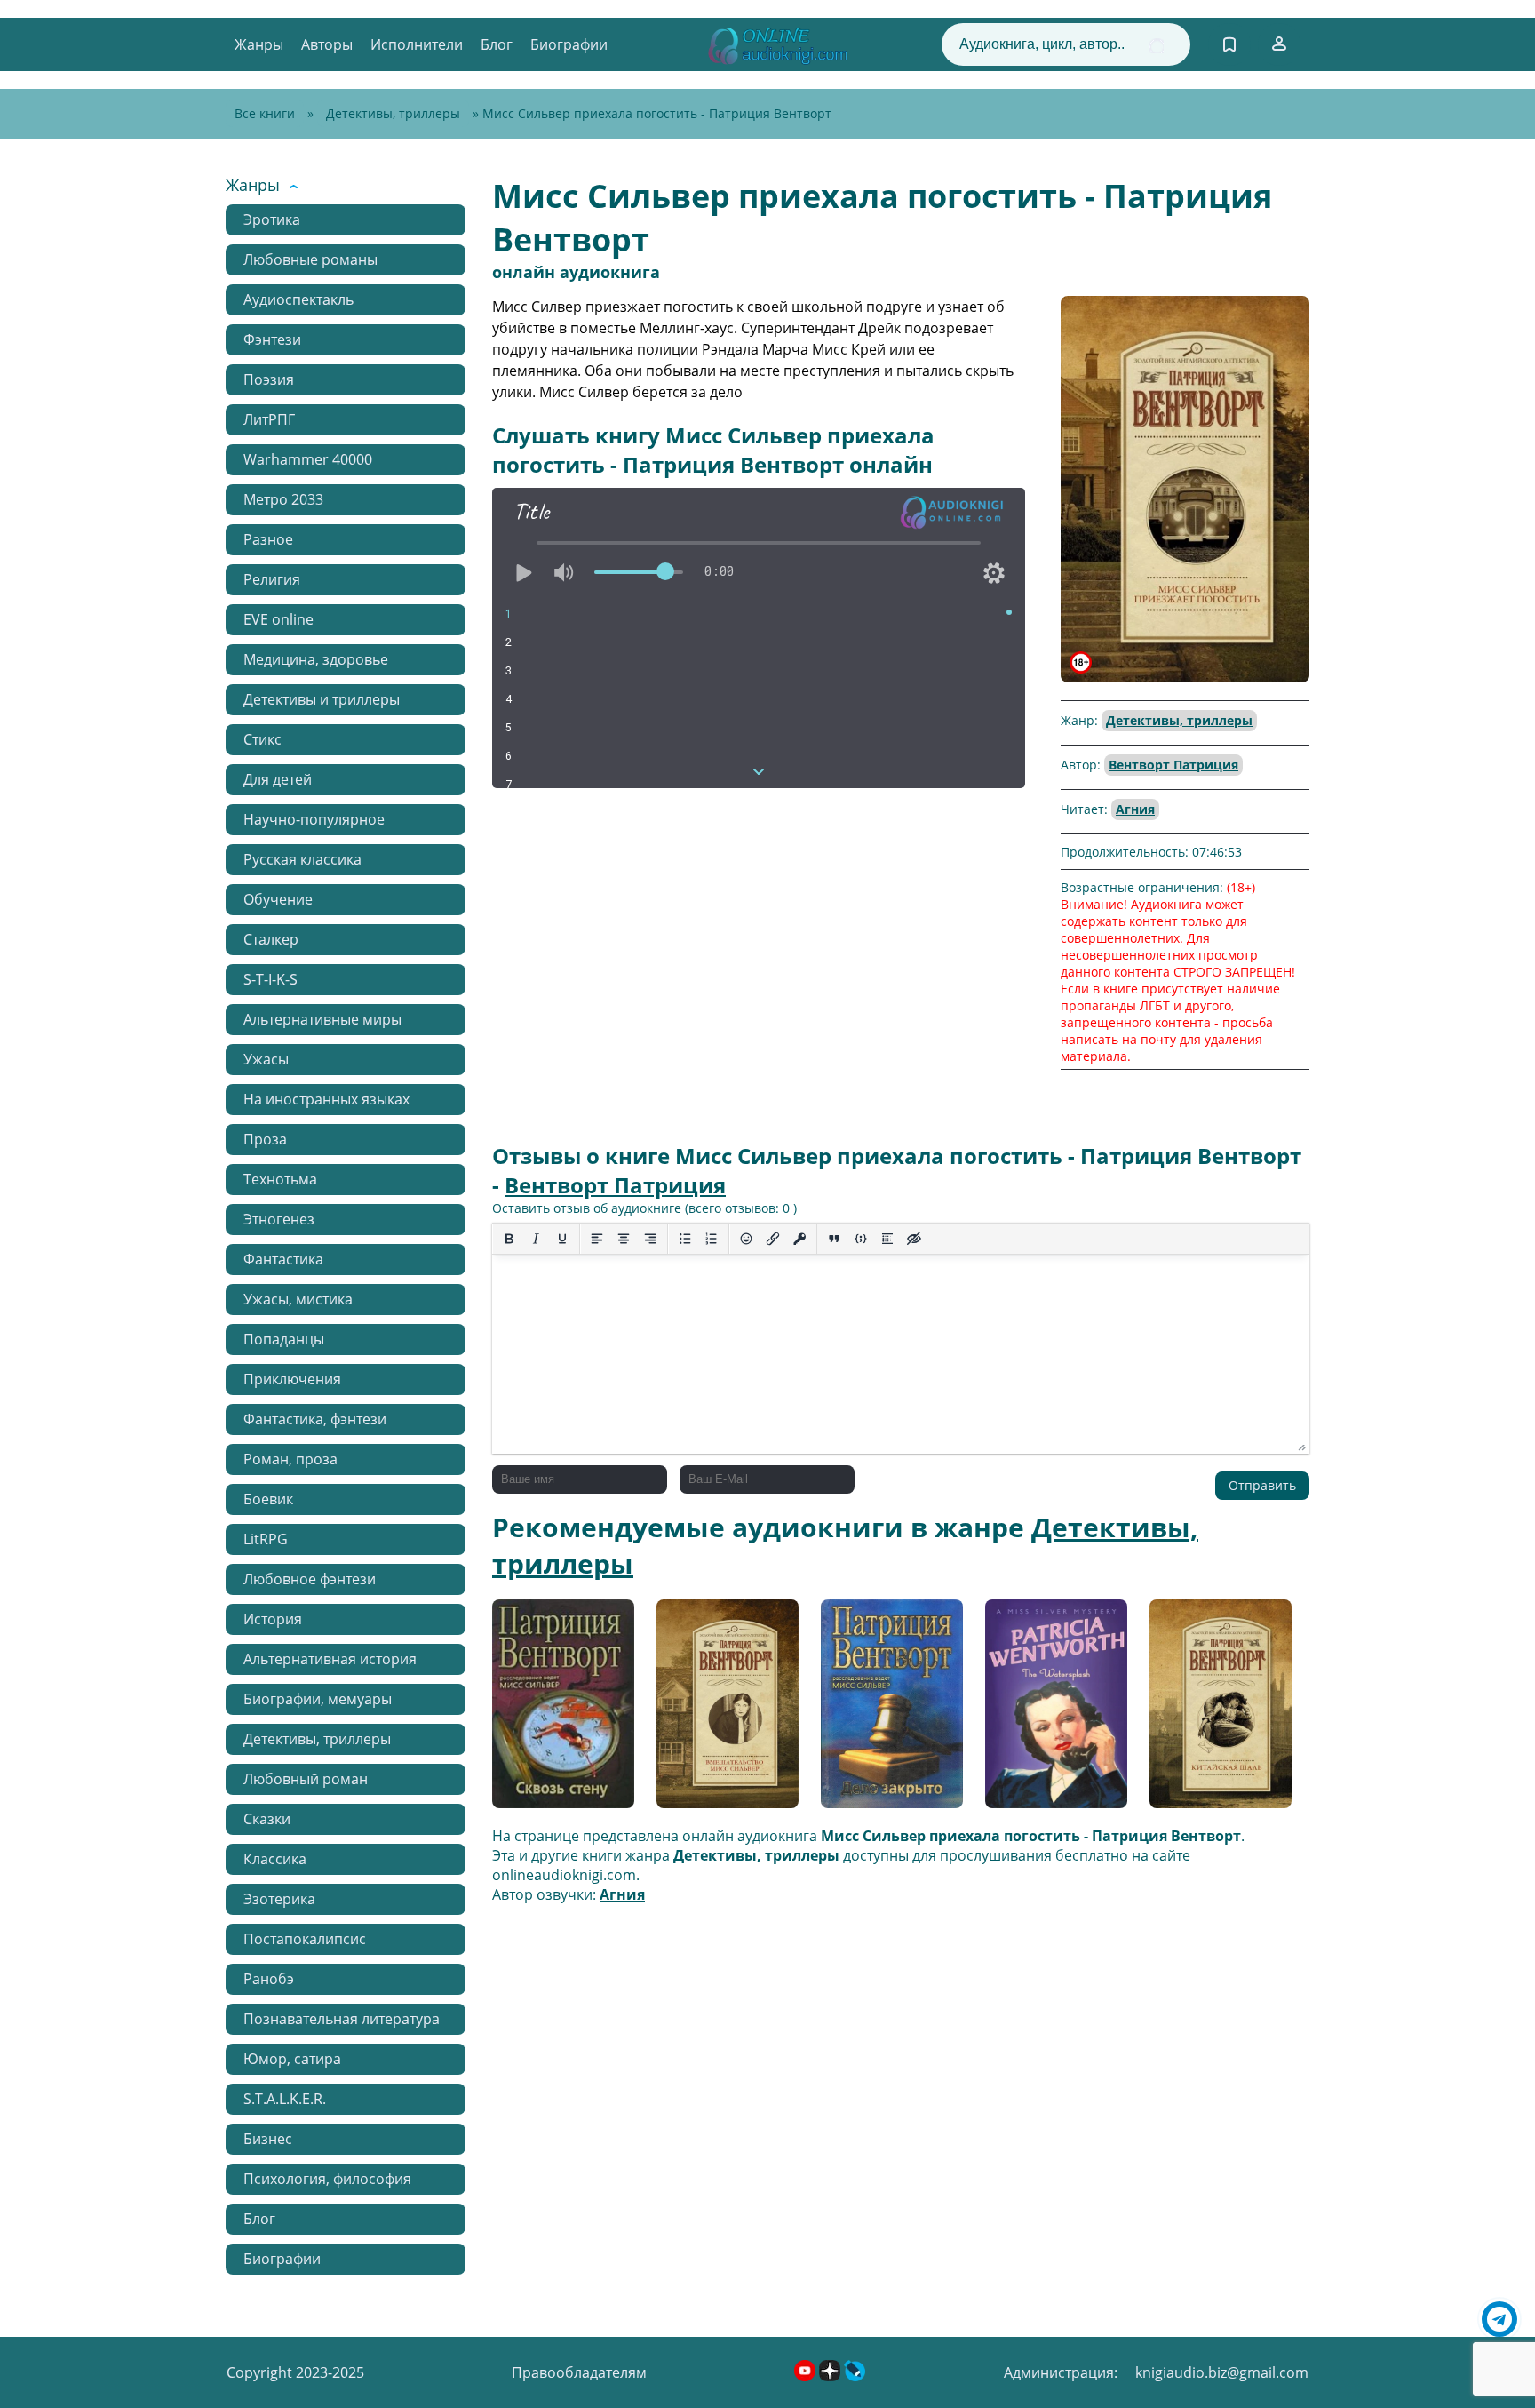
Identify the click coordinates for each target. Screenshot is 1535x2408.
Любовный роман (306, 1779)
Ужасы (266, 1059)
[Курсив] (536, 1239)
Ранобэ (269, 1979)
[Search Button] (1156, 46)
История (273, 1619)
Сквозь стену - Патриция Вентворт (562, 1710)
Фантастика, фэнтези (315, 1419)
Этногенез (279, 1219)
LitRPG (266, 1539)
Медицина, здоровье (316, 659)
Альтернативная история (330, 1659)
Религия (272, 579)
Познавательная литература (342, 2019)
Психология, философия (327, 2179)
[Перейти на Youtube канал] (807, 2376)
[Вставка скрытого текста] (914, 1239)
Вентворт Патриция (1173, 765)
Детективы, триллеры (393, 113)
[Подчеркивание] (562, 1239)
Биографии (569, 44)
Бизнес (268, 2139)
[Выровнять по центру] (624, 1239)
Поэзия (269, 379)
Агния (1135, 809)
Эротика (272, 219)
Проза (265, 1139)
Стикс (262, 739)
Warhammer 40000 (308, 459)
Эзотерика (279, 1899)
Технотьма (280, 1179)
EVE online (278, 619)
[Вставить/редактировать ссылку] (773, 1239)
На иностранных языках (326, 1099)
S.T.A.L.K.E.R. (285, 2099)
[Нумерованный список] (712, 1239)
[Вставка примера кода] (861, 1239)
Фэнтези (272, 339)
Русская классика (302, 859)
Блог (497, 44)
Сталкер (271, 939)
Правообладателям (579, 2372)
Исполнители (417, 44)
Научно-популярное (314, 819)
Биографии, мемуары (318, 1699)
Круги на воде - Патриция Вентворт (1055, 1710)
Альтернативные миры (322, 1019)
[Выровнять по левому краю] (597, 1239)
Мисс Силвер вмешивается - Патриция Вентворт (727, 1710)
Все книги (265, 113)
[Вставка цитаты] (834, 1239)
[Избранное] (1229, 44)
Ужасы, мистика (298, 1299)
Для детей (278, 779)
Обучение (278, 899)
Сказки (267, 1819)
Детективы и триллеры (322, 699)
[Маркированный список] (685, 1239)
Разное (268, 539)
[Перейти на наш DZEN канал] (831, 2376)
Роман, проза (290, 1459)
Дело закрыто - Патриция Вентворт (891, 1710)
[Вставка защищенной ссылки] (799, 1239)
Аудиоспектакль (298, 299)
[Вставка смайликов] (746, 1239)
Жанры (259, 44)
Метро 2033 (283, 499)
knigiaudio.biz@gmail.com (1222, 2372)
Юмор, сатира (292, 2059)
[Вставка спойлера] (887, 1239)
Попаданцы (284, 1339)
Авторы (327, 44)
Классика (275, 1859)
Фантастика (283, 1259)
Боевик (268, 1499)
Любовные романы (310, 259)
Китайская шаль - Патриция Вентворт (1220, 1710)
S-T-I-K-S (270, 979)
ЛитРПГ (269, 419)
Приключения (292, 1379)
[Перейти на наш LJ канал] (855, 2376)
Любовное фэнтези (310, 1579)
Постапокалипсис (305, 1939)
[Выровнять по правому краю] (650, 1239)
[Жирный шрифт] (509, 1239)
